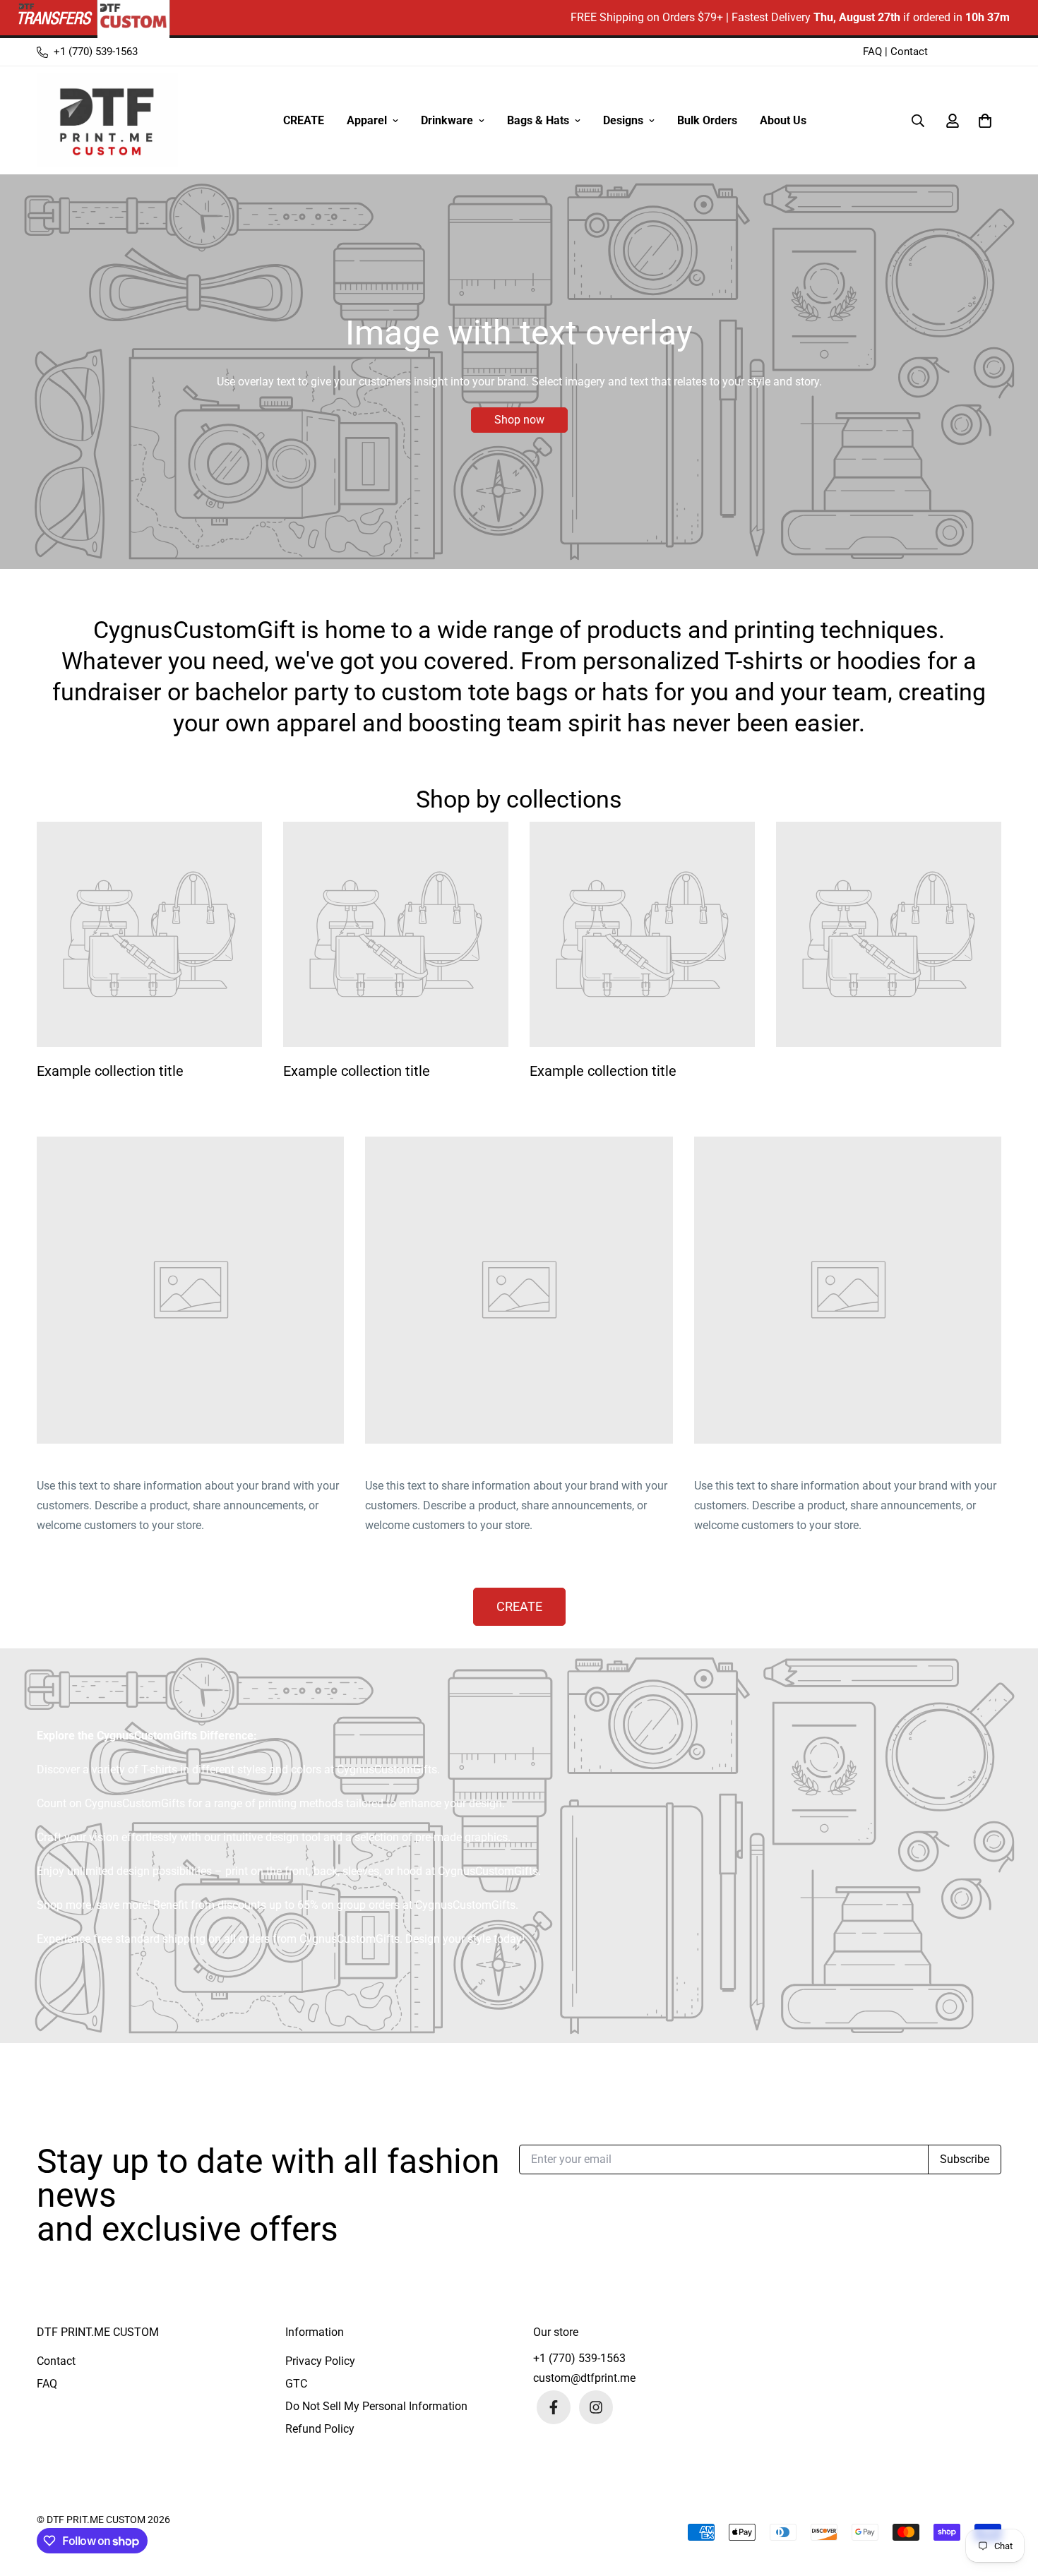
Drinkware (447, 120)
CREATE (304, 120)
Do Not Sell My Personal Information (376, 2406)
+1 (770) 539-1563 (579, 2358)
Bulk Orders (707, 120)
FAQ (872, 52)
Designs (623, 120)
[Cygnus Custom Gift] (107, 120)
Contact (909, 52)
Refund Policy (320, 2429)
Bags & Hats (538, 120)
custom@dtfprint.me (584, 2378)
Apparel (367, 120)
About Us (783, 120)
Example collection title (110, 1071)
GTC (296, 2384)
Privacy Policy (320, 2361)
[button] (982, 121)
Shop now (519, 420)
